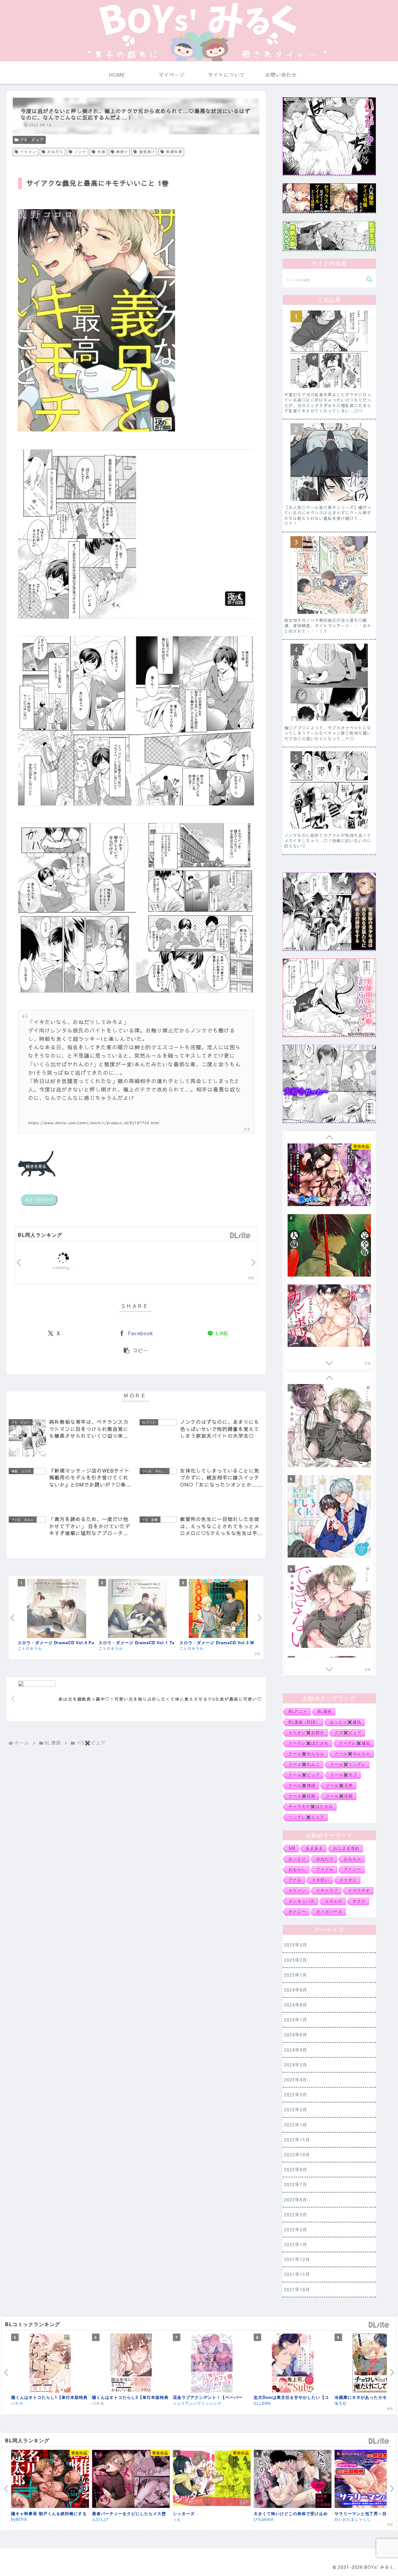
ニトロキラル (30, 1648)
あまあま (314, 1848)
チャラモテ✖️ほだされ (311, 1807)
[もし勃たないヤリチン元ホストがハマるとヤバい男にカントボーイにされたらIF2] (329, 1176)
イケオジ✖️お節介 (306, 1733)
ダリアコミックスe (271, 2403)
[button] (136, 1350)
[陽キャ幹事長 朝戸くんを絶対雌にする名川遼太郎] (50, 2480)
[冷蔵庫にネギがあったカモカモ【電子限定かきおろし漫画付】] (50, 2364)
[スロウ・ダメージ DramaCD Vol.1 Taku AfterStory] (137, 1609)
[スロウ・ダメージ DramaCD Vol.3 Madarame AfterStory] (218, 1609)
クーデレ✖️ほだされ (309, 1743)
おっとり (297, 1859)
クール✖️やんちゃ (306, 1754)
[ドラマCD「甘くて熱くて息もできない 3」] (329, 1517)
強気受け (147, 152)
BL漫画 (325, 1712)
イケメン (28, 152)
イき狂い (321, 1880)
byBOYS (19, 2519)
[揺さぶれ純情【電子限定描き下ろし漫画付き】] (293, 2364)
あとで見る (39, 1200)
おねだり (55, 152)
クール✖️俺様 (302, 1786)
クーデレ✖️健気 (355, 1743)
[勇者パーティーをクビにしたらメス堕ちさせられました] (131, 2480)
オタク (359, 1901)
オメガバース (329, 1912)
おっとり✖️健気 (346, 1722)
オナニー (297, 1912)
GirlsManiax (240, 1236)
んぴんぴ (100, 2519)
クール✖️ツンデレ (348, 1764)
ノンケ (80, 152)
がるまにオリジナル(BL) (114, 2403)
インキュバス (302, 1901)
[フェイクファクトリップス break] (329, 1608)
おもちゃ (353, 1859)
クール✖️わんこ (304, 1764)
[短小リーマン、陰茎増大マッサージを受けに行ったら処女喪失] (329, 1246)
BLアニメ (298, 1712)
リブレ (179, 2403)
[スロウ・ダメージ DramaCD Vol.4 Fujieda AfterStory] (57, 1609)
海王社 (17, 2403)
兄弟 (101, 152)
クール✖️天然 (339, 1786)
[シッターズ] (212, 2479)
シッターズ (184, 2513)
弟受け (122, 152)
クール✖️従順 (302, 1796)
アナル (295, 1880)
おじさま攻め (346, 1848)
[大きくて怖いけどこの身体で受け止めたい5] (293, 2480)
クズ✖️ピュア (348, 1733)
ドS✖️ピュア (32, 140)
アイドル (325, 1870)
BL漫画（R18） (304, 1722)
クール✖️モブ (344, 1775)
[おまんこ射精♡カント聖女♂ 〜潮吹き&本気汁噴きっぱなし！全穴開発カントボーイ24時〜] (329, 1316)
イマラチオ (359, 1891)
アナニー (353, 1870)
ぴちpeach (264, 2519)
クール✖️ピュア (304, 1775)
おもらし (297, 1870)
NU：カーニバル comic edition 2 (128, 2397)
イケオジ (348, 1880)
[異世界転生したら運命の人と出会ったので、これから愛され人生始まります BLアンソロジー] (212, 2364)
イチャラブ (327, 1891)
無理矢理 (174, 152)
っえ (177, 2519)
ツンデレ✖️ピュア (306, 1817)
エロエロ (334, 1901)
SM (292, 1848)
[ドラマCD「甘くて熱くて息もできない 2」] (329, 1427)
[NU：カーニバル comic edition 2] (131, 2364)
